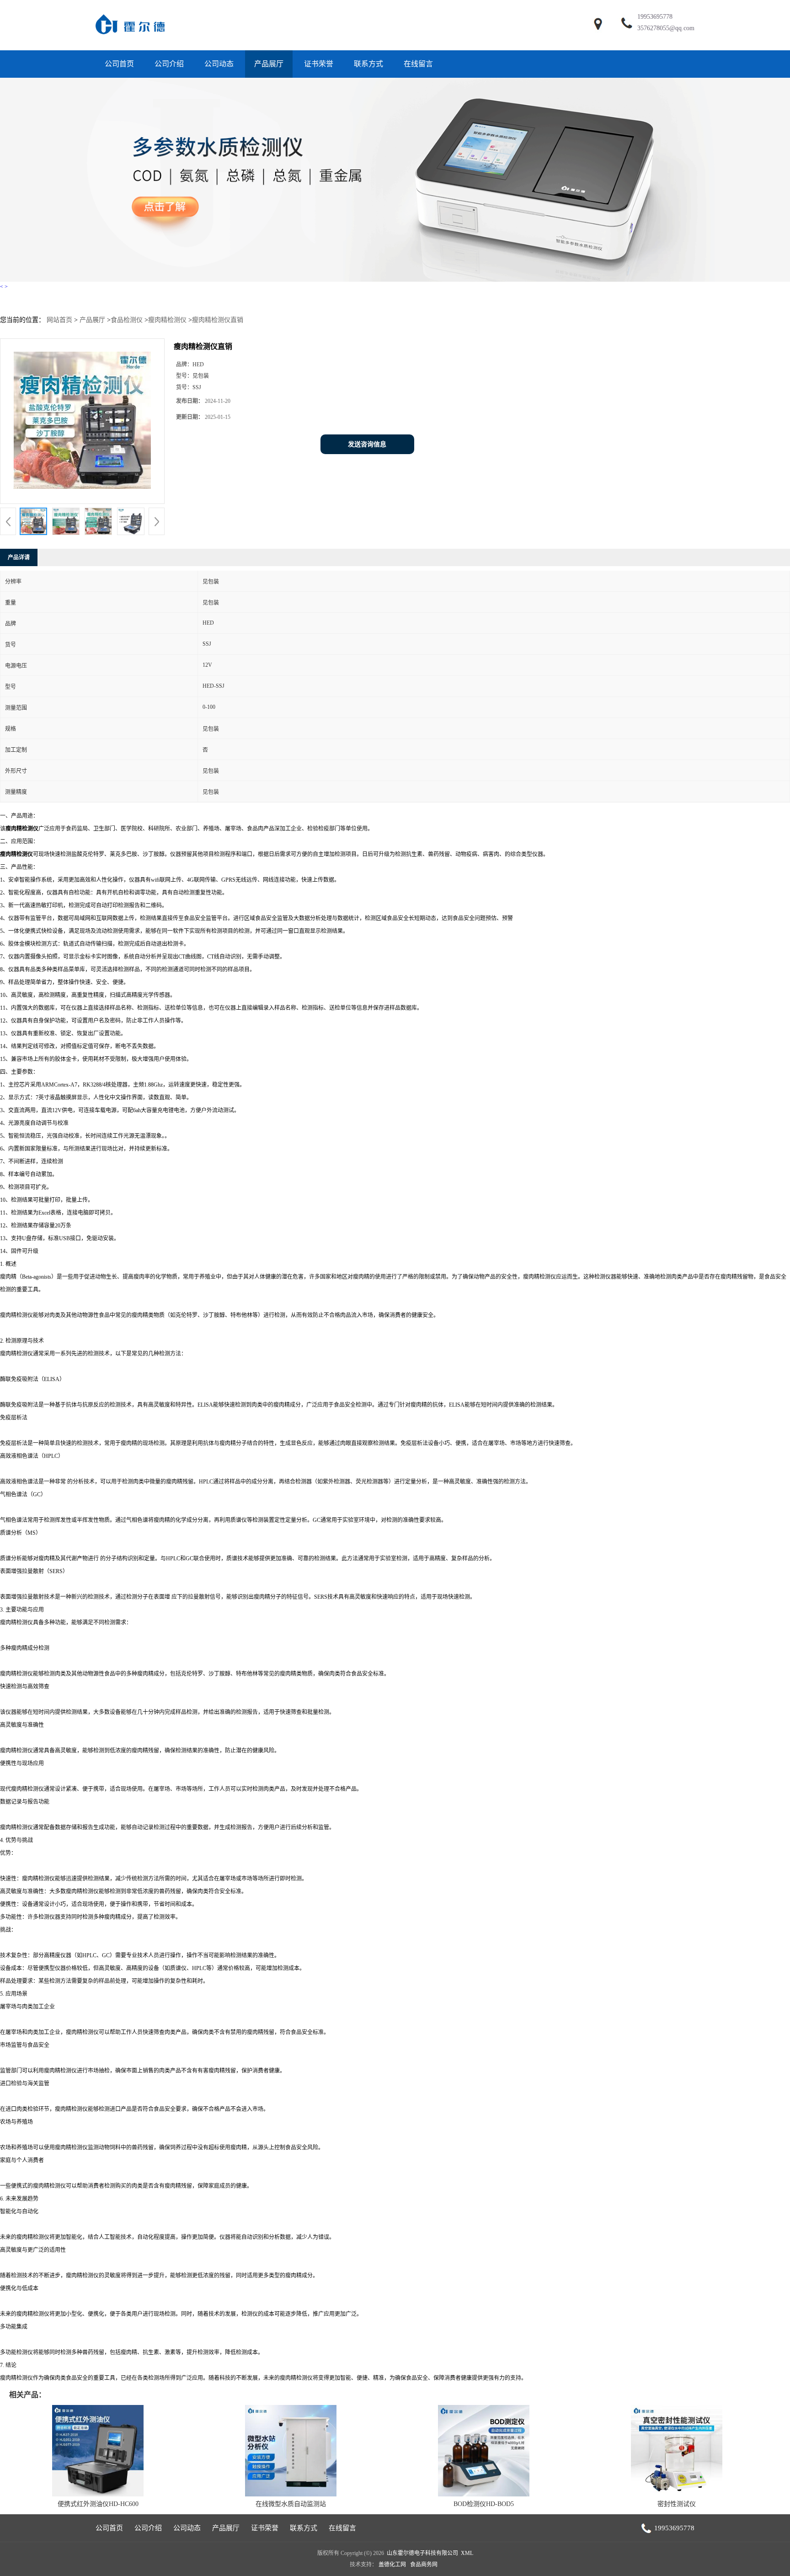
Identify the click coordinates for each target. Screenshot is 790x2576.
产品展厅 (269, 64)
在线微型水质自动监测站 (291, 2504)
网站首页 (59, 320)
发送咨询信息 (367, 444)
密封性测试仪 (677, 2504)
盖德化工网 (392, 2565)
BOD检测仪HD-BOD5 (484, 2504)
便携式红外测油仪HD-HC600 (98, 2504)
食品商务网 (424, 2565)
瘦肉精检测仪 (167, 320)
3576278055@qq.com (666, 28)
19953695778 (655, 17)
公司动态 (219, 64)
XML (467, 2553)
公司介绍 (169, 64)
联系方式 (368, 64)
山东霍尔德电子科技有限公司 (422, 2553)
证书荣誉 (319, 64)
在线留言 (418, 64)
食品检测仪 (127, 320)
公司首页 (119, 64)
